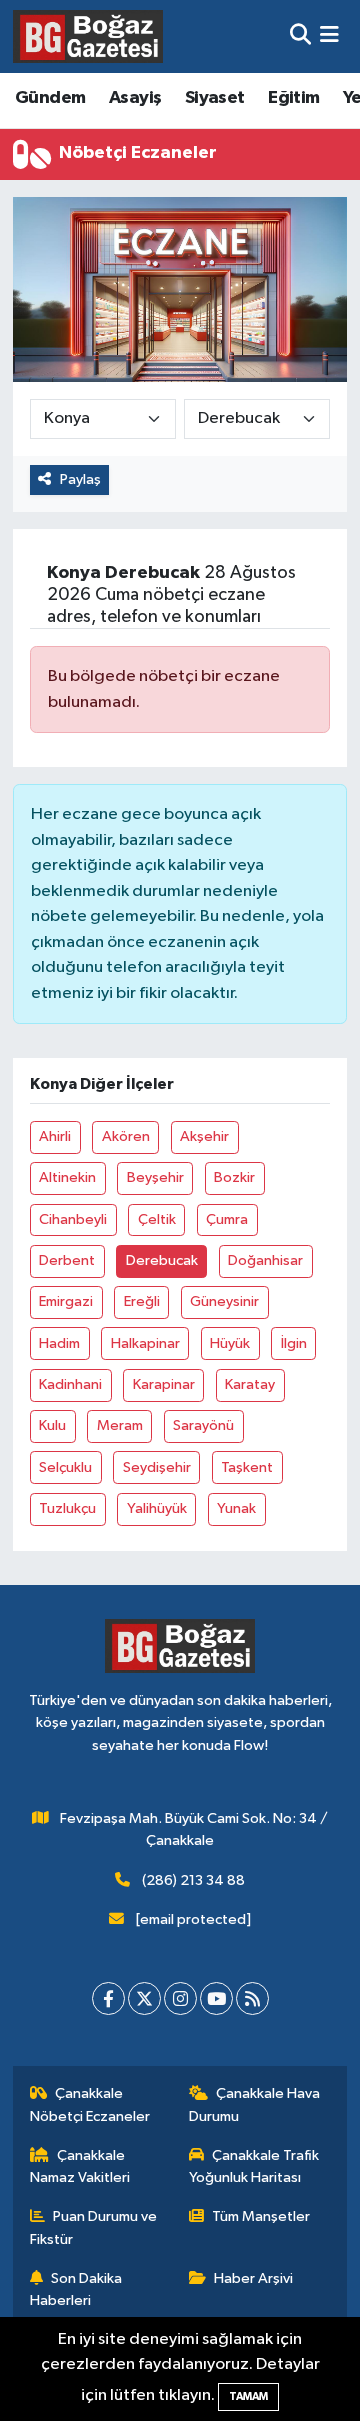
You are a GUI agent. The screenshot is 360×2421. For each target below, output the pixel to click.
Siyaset (215, 98)
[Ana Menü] (329, 36)
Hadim (59, 1343)
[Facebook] (108, 1998)
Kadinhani (70, 1384)
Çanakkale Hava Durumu (255, 2104)
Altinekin (67, 1177)
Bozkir (234, 1177)
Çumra (227, 1219)
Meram (120, 1425)
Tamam (248, 2396)
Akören (126, 1136)
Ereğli (142, 1301)
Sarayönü (203, 1425)
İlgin (294, 1343)
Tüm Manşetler (261, 2216)
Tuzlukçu (67, 1508)
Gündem (50, 98)
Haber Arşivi (253, 2278)
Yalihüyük (157, 1508)
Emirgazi (66, 1301)
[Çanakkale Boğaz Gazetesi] (88, 36)
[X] (144, 1998)
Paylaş (80, 479)
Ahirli (55, 1136)
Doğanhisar (265, 1260)
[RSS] (252, 1998)
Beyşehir (155, 1177)
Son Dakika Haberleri (76, 2289)
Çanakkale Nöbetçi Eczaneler (90, 2104)
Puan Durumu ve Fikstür (94, 2227)
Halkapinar (145, 1343)
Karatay (250, 1384)
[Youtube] (216, 1998)
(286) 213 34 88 (193, 1880)
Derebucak (162, 1260)
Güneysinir (224, 1301)
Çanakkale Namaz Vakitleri (80, 2166)
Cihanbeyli (73, 1219)
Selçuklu (65, 1467)
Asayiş (135, 98)
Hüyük (230, 1343)
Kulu (52, 1425)
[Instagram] (180, 1998)
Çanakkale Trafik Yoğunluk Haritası (254, 2166)
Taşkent (247, 1467)
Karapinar (164, 1384)
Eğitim (293, 98)
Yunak (236, 1508)
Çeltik (157, 1219)
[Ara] (300, 36)
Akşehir (204, 1136)
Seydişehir (157, 1467)
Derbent (67, 1260)
